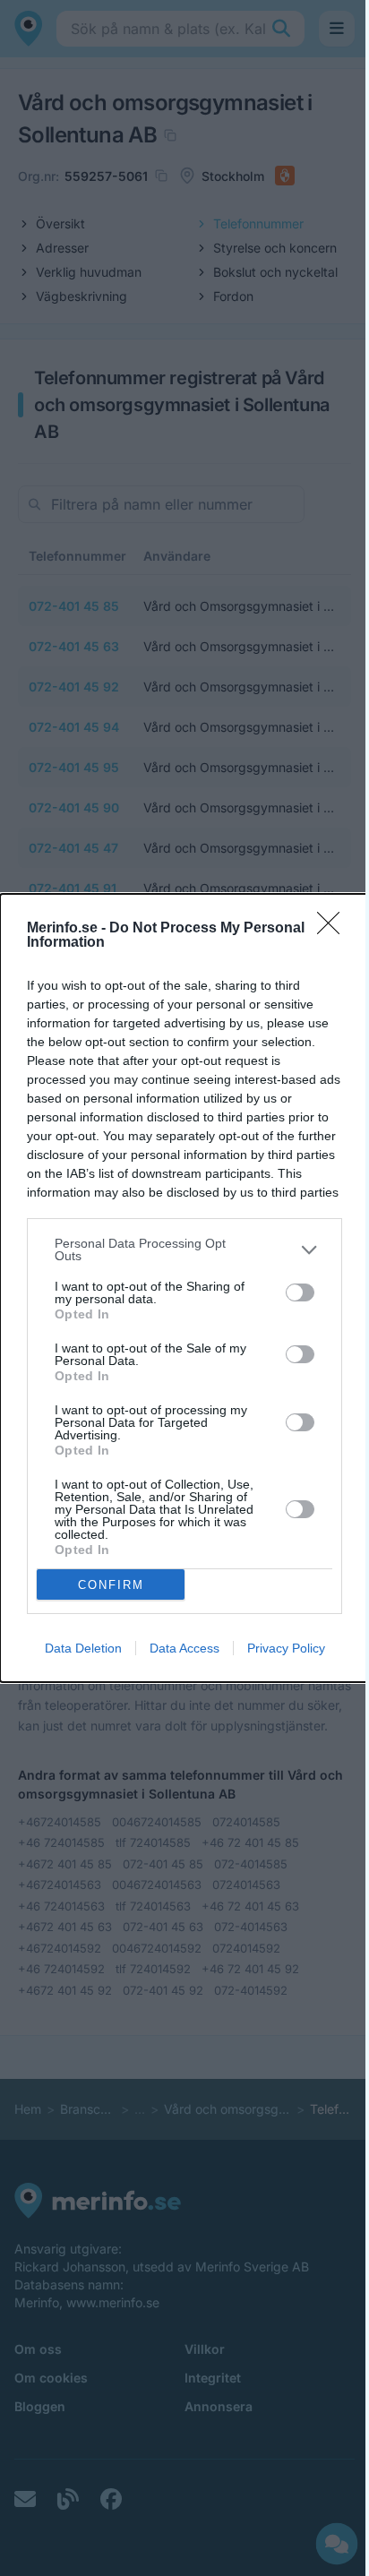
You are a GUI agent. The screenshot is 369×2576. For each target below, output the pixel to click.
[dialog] (184, 1288)
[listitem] (184, 1249)
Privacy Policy (286, 1648)
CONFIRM (111, 1585)
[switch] (300, 1292)
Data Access (184, 1648)
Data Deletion (83, 1648)
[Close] (334, 929)
